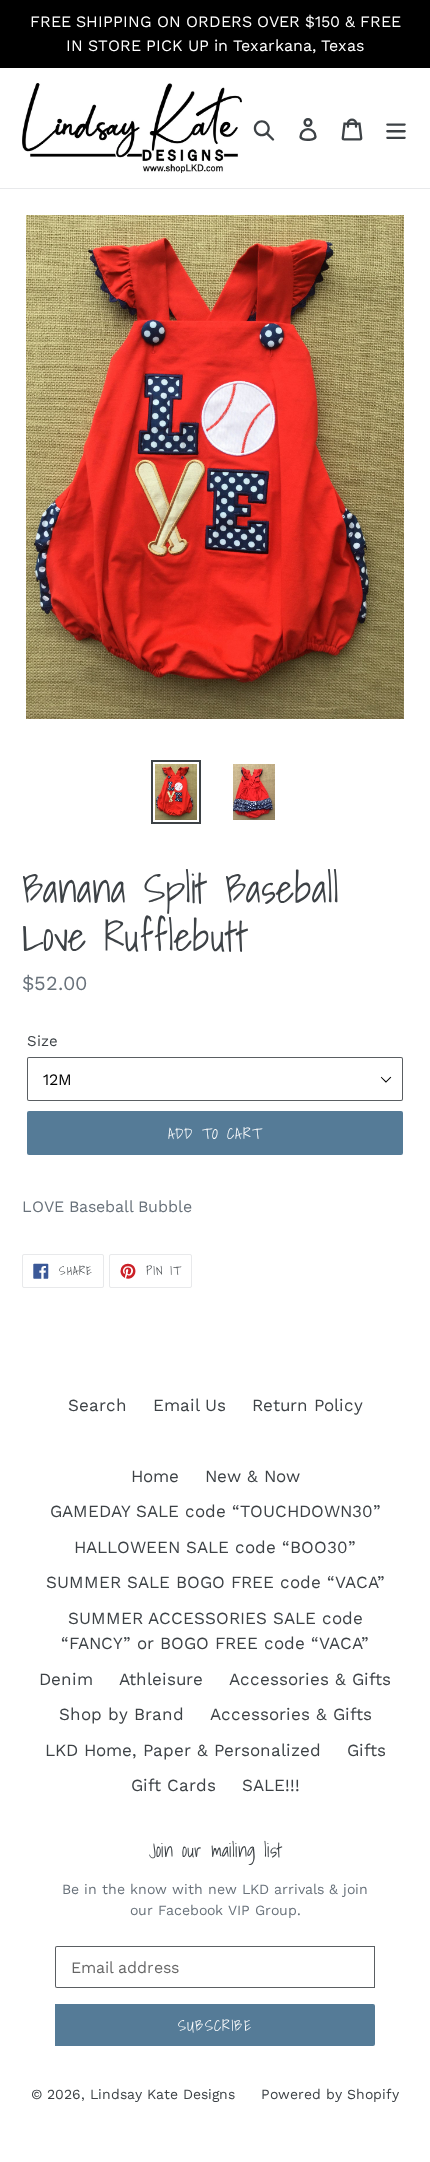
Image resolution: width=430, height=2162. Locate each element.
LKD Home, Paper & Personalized (183, 1750)
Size (42, 1041)
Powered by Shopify (330, 2094)
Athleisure (161, 1679)
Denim (66, 1679)
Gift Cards (173, 1785)
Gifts (366, 1750)
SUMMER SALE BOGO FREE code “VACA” (215, 1582)
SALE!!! (271, 1785)
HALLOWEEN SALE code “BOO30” (215, 1547)
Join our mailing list (215, 1850)
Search (97, 1405)
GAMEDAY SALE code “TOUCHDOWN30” (215, 1511)
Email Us (189, 1405)
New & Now (252, 1476)
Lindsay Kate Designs (162, 2094)
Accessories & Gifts (310, 1679)
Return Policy (307, 1405)
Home (155, 1476)
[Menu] (396, 128)
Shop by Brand (121, 1714)
